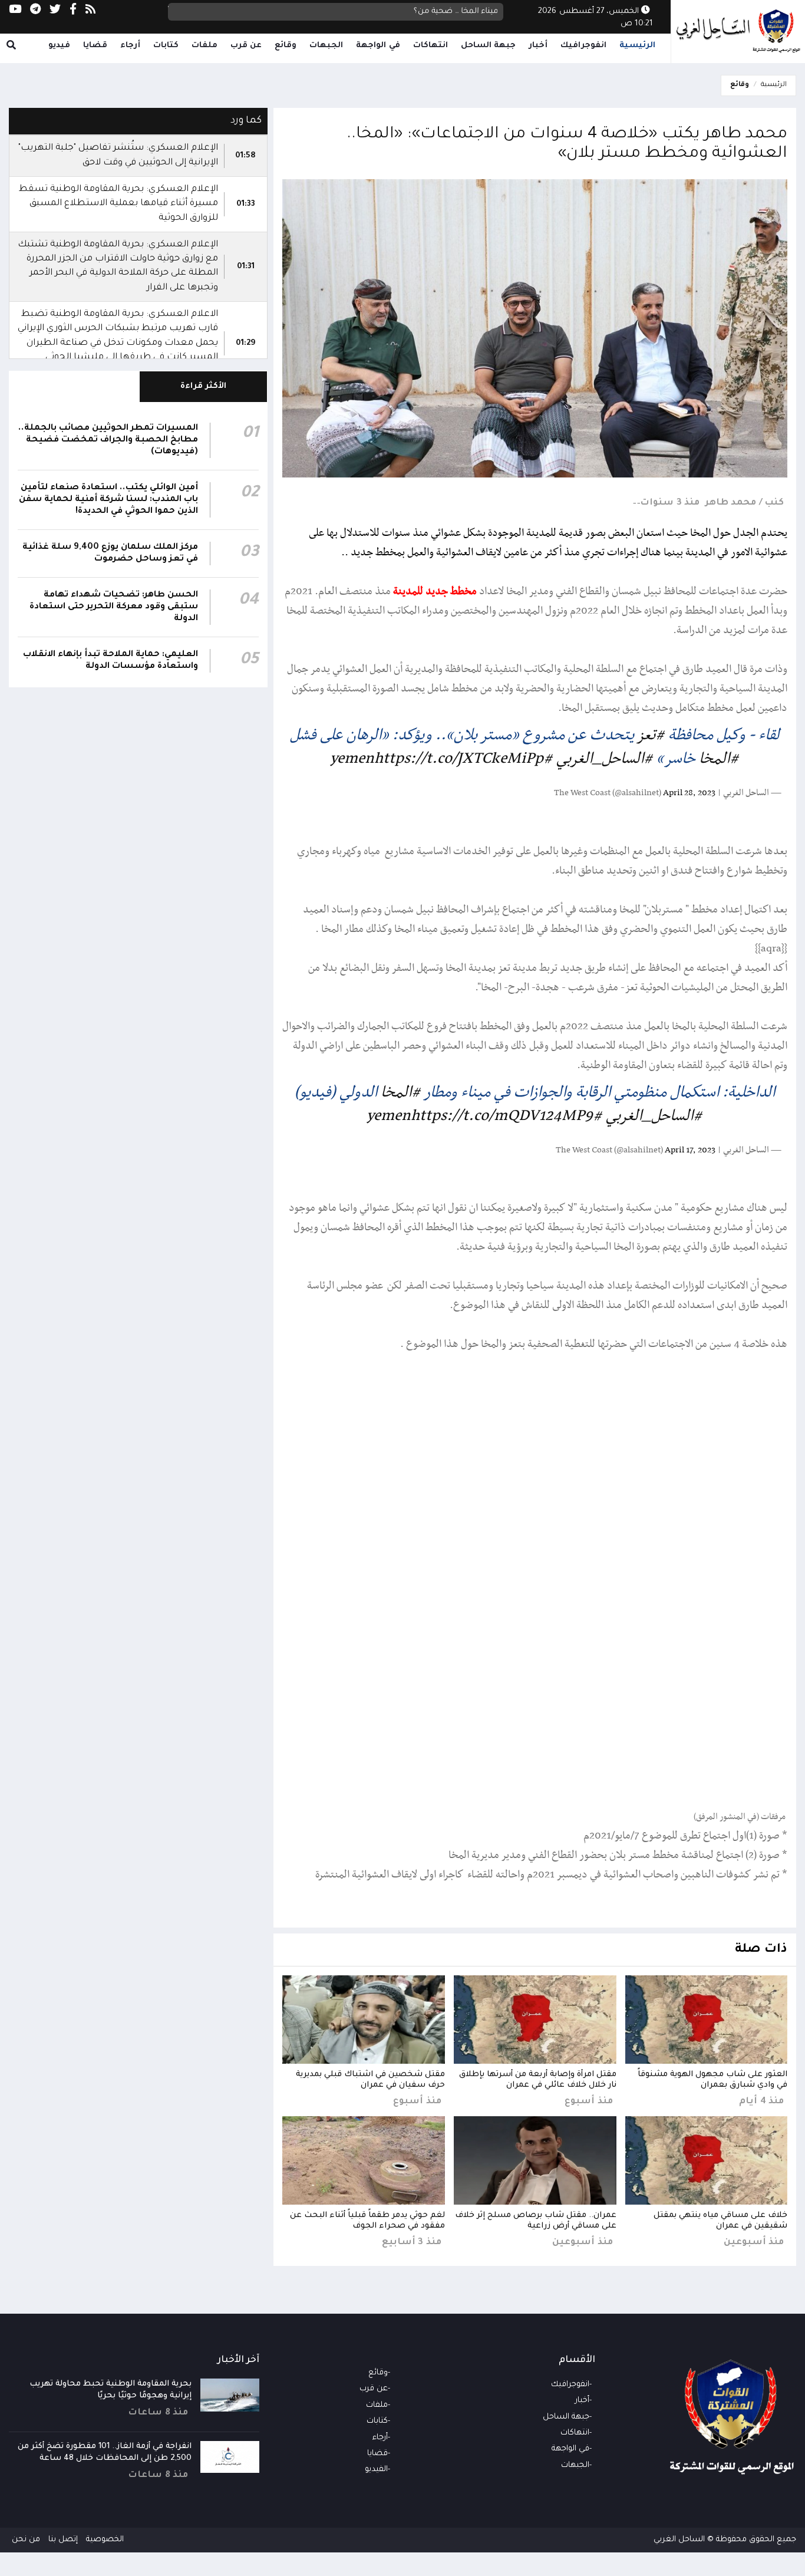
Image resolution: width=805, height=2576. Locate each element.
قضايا (95, 46)
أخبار (538, 46)
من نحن (26, 2540)
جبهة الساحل (489, 46)
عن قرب (246, 46)
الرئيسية (637, 46)
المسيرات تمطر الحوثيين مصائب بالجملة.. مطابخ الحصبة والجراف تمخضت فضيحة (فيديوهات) (108, 440)
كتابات (166, 46)
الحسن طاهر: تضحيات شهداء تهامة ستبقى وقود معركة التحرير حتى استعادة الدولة (114, 607)
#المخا (719, 759)
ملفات (204, 46)
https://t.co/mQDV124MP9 (502, 1116)
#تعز (651, 735)
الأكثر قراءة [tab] (204, 386)
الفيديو (376, 2470)
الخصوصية (105, 2540)
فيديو (59, 46)
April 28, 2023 (689, 793)
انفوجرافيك (583, 46)
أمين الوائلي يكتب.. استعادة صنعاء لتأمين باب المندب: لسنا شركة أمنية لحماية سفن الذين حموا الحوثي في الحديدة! (108, 500)
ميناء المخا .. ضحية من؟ (456, 11)
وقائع (286, 46)
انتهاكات (430, 46)
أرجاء (130, 46)
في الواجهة (378, 46)
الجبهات (326, 46)
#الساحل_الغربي (605, 759)
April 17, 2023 (690, 1150)
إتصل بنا (63, 2540)
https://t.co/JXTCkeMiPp (459, 759)
